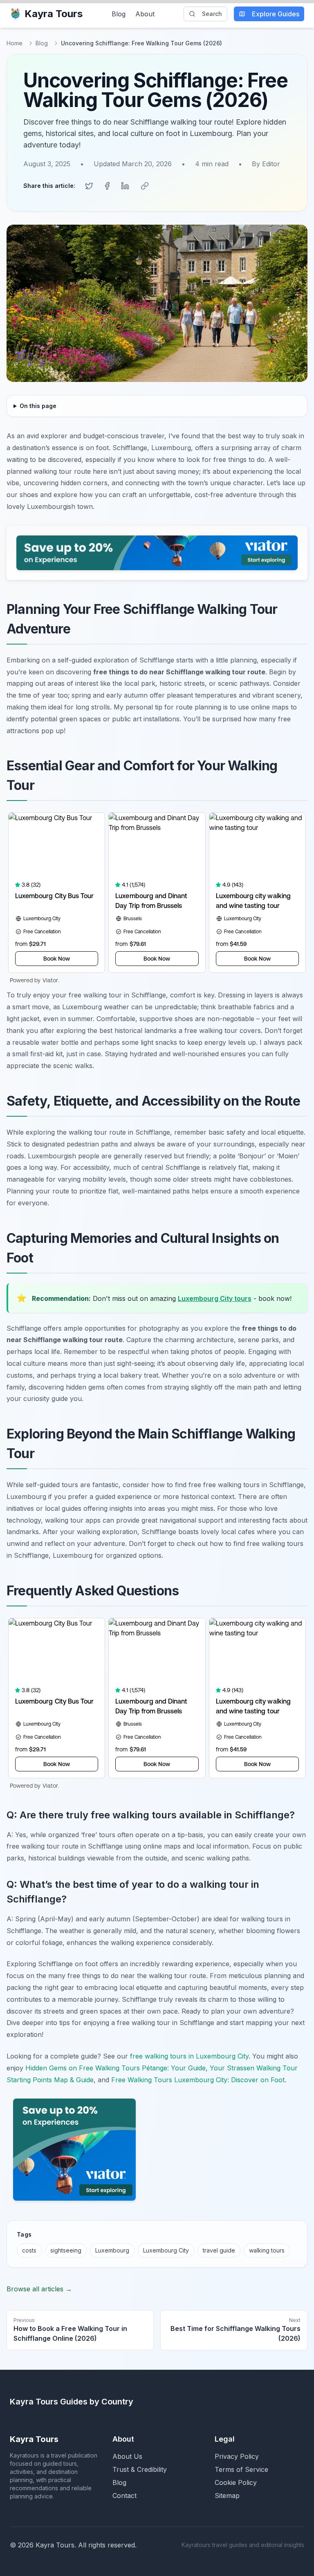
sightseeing (66, 2250)
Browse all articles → (39, 2289)
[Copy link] (145, 186)
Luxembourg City (166, 2250)
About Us (127, 2456)
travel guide (219, 2250)
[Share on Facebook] (107, 186)
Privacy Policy (237, 2456)
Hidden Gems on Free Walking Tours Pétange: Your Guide (116, 2068)
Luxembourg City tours (215, 1298)
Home (15, 43)
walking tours (267, 2250)
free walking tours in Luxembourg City (189, 2056)
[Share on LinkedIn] (125, 186)
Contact (124, 2496)
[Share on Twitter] (89, 186)
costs (29, 2250)
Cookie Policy (236, 2482)
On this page (38, 406)
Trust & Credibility (140, 2469)
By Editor (266, 164)
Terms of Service (241, 2469)
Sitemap (227, 2496)
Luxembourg (112, 2250)
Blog (119, 14)
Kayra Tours (54, 14)
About (145, 14)
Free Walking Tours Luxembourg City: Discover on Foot (198, 2080)
